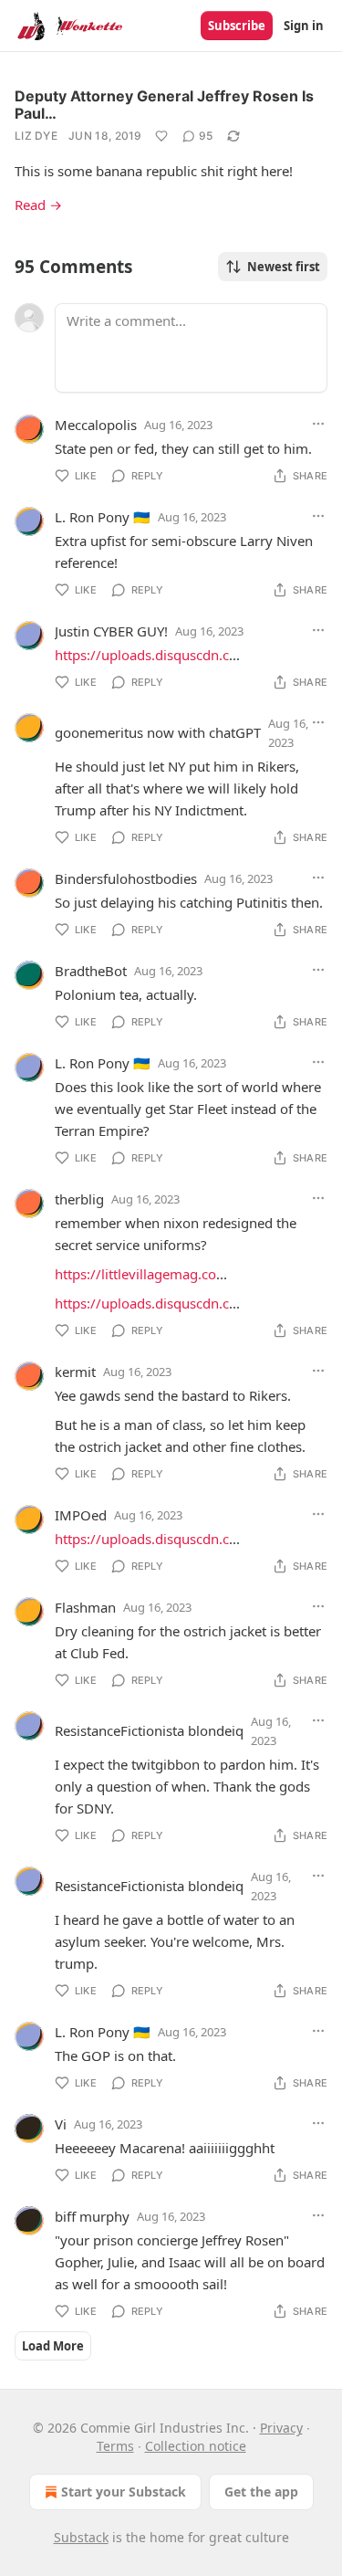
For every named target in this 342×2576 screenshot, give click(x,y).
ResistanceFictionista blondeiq (149, 1730)
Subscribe (237, 26)
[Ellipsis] (318, 424)
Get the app (261, 2492)
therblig (79, 1199)
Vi (61, 2124)
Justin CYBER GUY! (111, 631)
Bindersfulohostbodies (126, 878)
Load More (53, 2346)
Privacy (281, 2428)
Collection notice (196, 2446)
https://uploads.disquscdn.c (142, 655)
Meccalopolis (96, 425)
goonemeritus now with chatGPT (158, 732)
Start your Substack (124, 2492)
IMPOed (81, 1515)
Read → (38, 205)
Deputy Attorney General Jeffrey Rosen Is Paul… (164, 105)
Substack (81, 2537)
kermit (75, 1372)
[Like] (161, 136)
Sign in (304, 26)
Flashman (85, 1607)
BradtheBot (91, 971)
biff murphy (92, 2216)
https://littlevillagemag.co (135, 1274)
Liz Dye (36, 136)
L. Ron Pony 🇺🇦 (103, 517)
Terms (115, 2446)
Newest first (284, 267)
